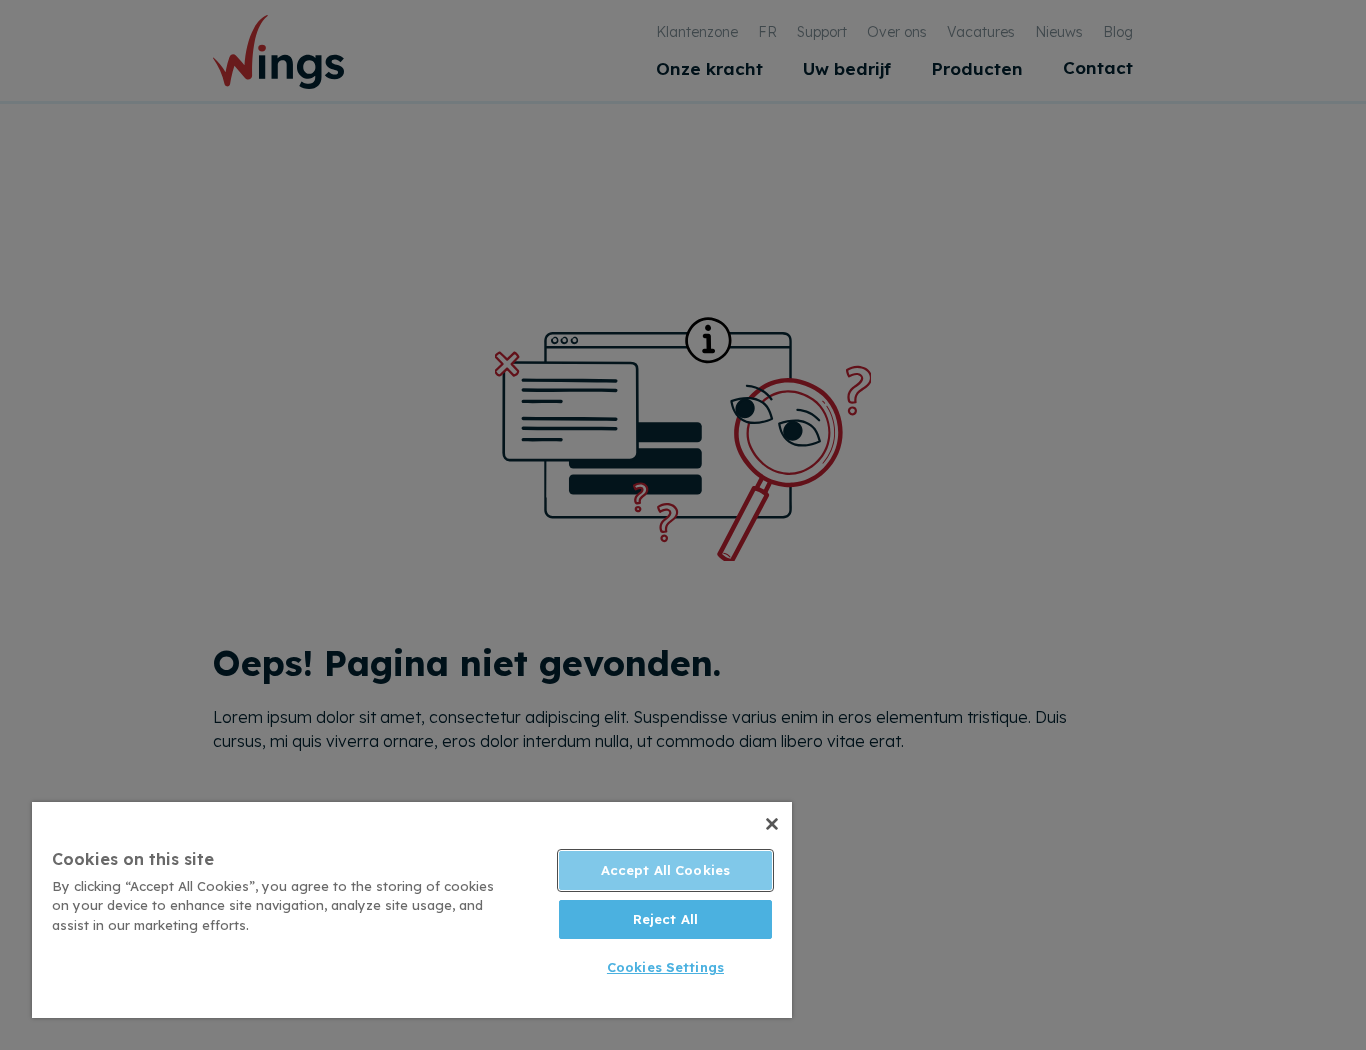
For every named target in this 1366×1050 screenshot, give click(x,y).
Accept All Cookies (665, 870)
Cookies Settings (665, 967)
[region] (412, 910)
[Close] (772, 824)
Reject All (665, 919)
